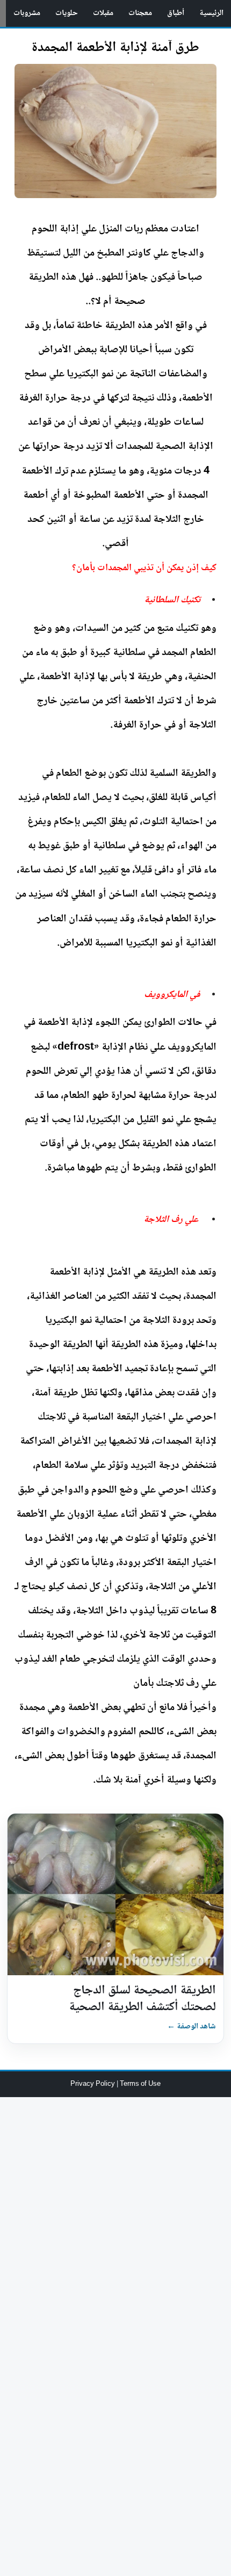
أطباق (176, 13)
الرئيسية (211, 13)
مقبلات (103, 13)
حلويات (67, 13)
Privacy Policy (93, 2084)
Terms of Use (140, 2084)
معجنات (140, 13)
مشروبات (27, 13)
